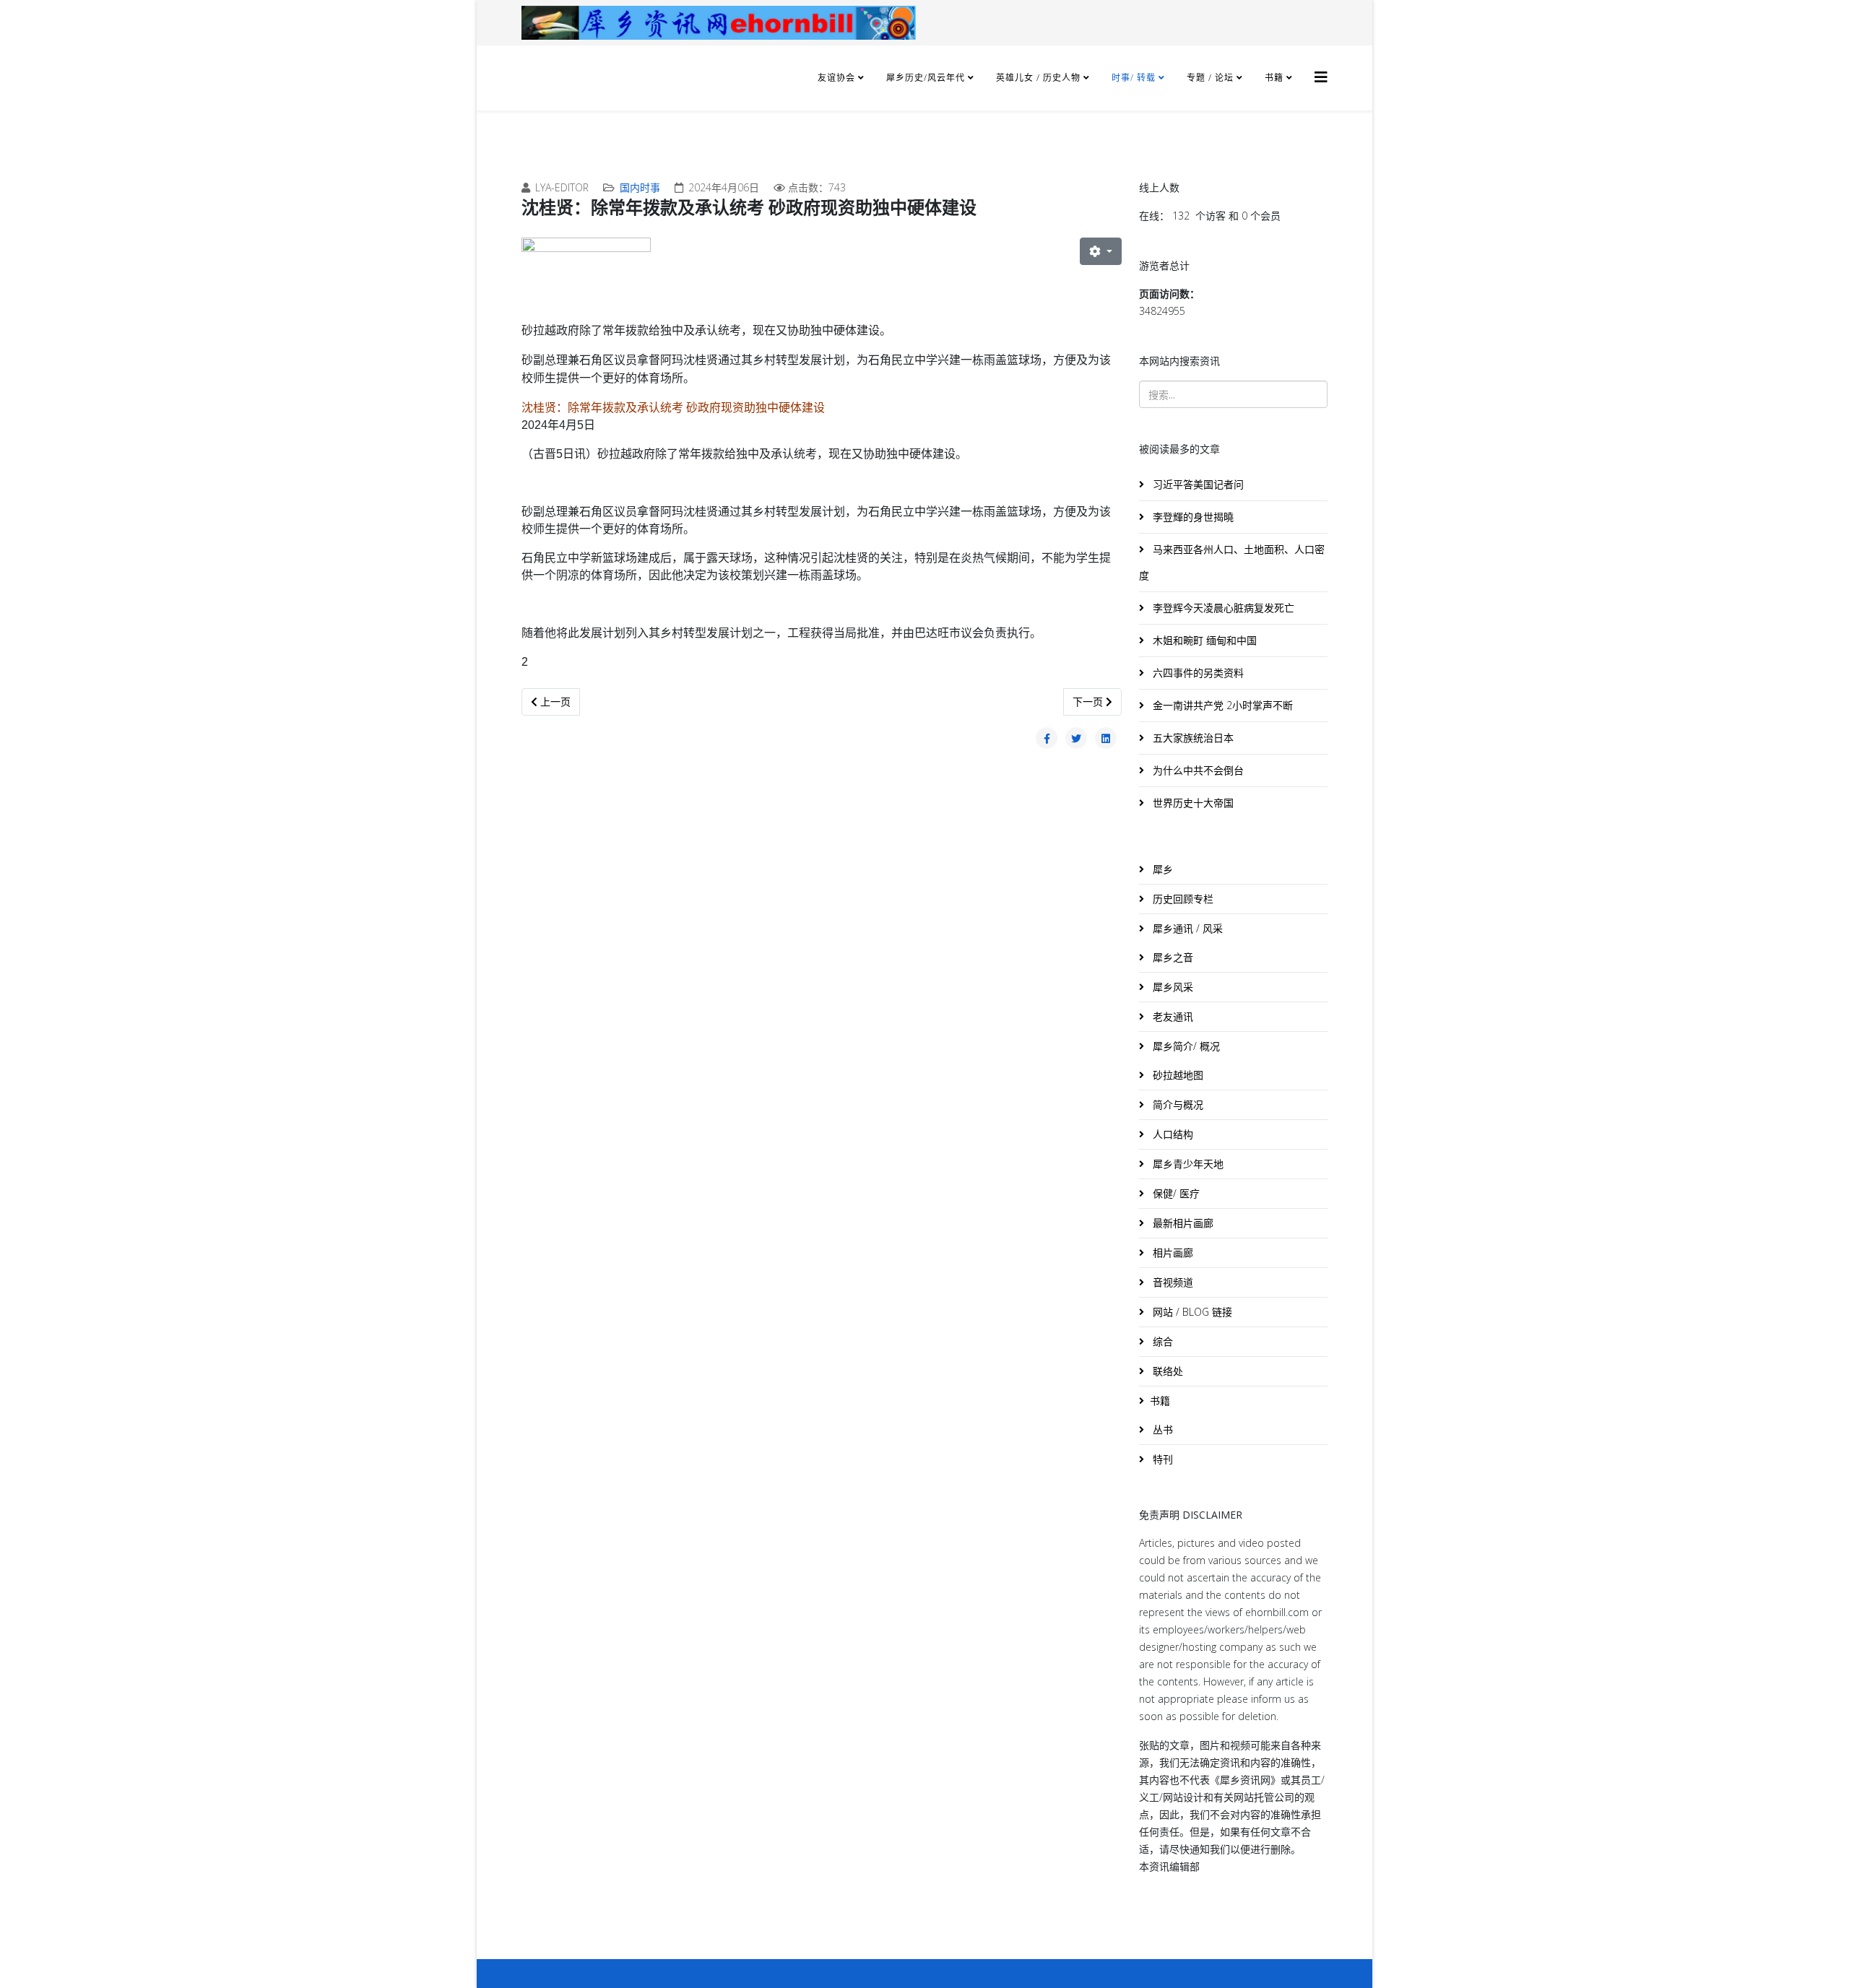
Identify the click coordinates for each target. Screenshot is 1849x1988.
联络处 (1166, 1371)
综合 (1161, 1341)
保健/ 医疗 (1175, 1193)
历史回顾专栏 (1182, 899)
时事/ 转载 (1134, 78)
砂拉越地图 (1177, 1075)
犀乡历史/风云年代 (927, 78)
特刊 (1161, 1459)
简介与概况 (1177, 1104)
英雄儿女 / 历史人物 (1040, 78)
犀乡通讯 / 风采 (1186, 928)
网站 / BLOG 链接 (1191, 1312)
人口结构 (1172, 1134)
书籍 (1274, 78)
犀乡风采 (1172, 987)
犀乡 (1161, 869)
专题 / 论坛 (1210, 78)
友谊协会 (836, 78)
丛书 (1161, 1429)
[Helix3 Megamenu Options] (1321, 77)
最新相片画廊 (1182, 1223)
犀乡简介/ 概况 (1185, 1046)
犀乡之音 (1172, 957)
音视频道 (1172, 1282)
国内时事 (640, 187)
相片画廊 (1172, 1253)
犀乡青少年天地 (1187, 1164)
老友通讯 (1172, 1016)
